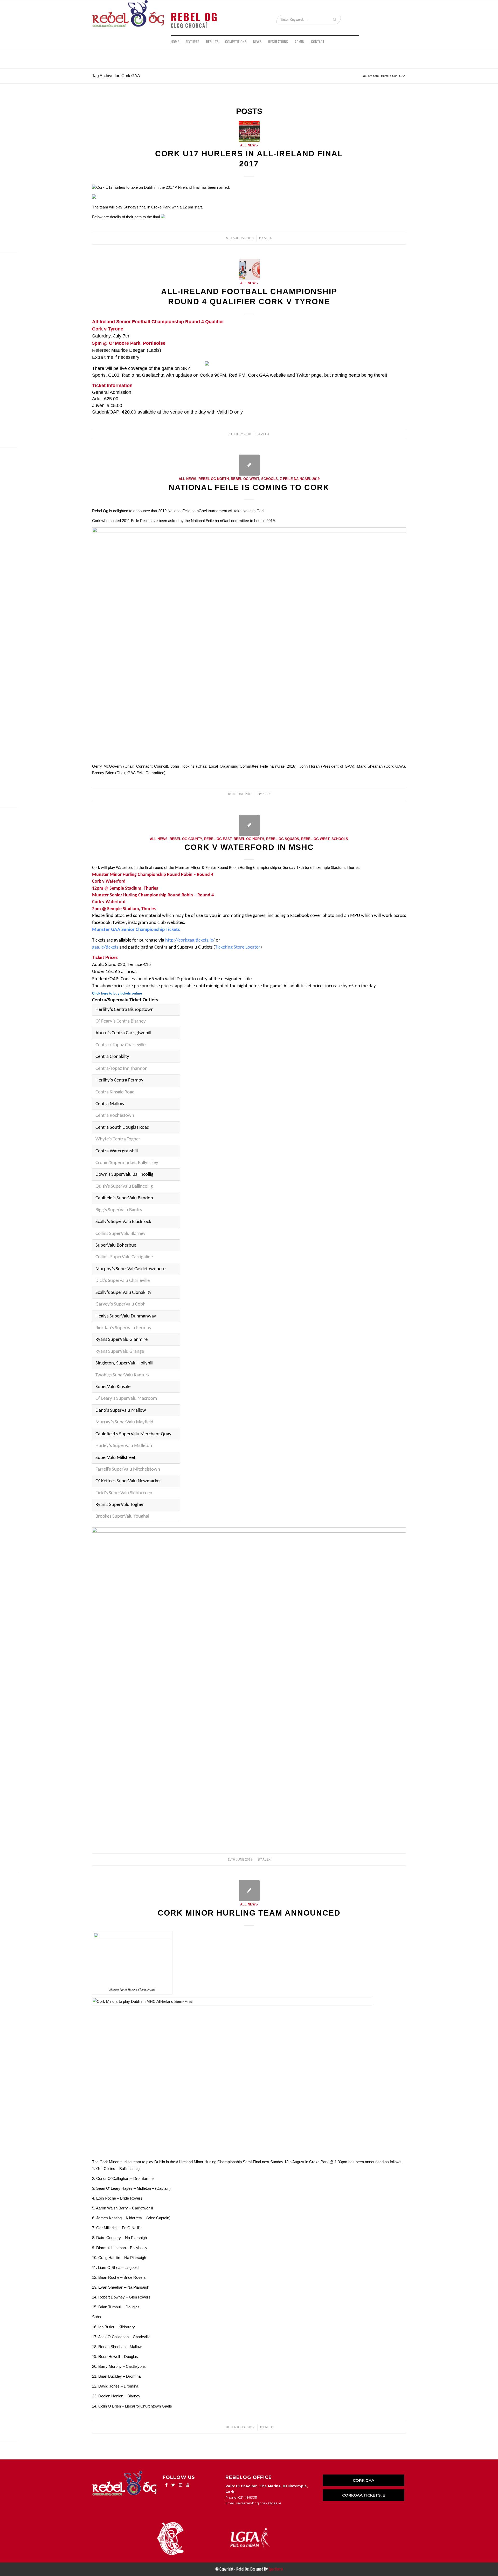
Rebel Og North (214, 479)
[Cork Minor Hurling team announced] (249, 1891)
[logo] (128, 18)
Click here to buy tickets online (117, 993)
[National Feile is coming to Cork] (249, 465)
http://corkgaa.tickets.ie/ (190, 940)
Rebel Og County (186, 839)
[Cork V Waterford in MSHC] (249, 825)
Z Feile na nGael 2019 (300, 479)
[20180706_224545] (249, 269)
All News (249, 145)
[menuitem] (175, 42)
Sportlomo (276, 2569)
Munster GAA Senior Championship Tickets (136, 930)
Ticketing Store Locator (238, 947)
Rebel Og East (218, 839)
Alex (268, 238)
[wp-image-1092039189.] (249, 131)
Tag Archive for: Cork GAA (116, 76)
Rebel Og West (245, 479)
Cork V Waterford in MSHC (249, 847)
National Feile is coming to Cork (249, 487)
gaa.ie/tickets (105, 947)
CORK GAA (364, 2480)
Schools (269, 479)
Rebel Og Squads (283, 839)
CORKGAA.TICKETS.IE (364, 2495)
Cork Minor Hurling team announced (249, 1913)
